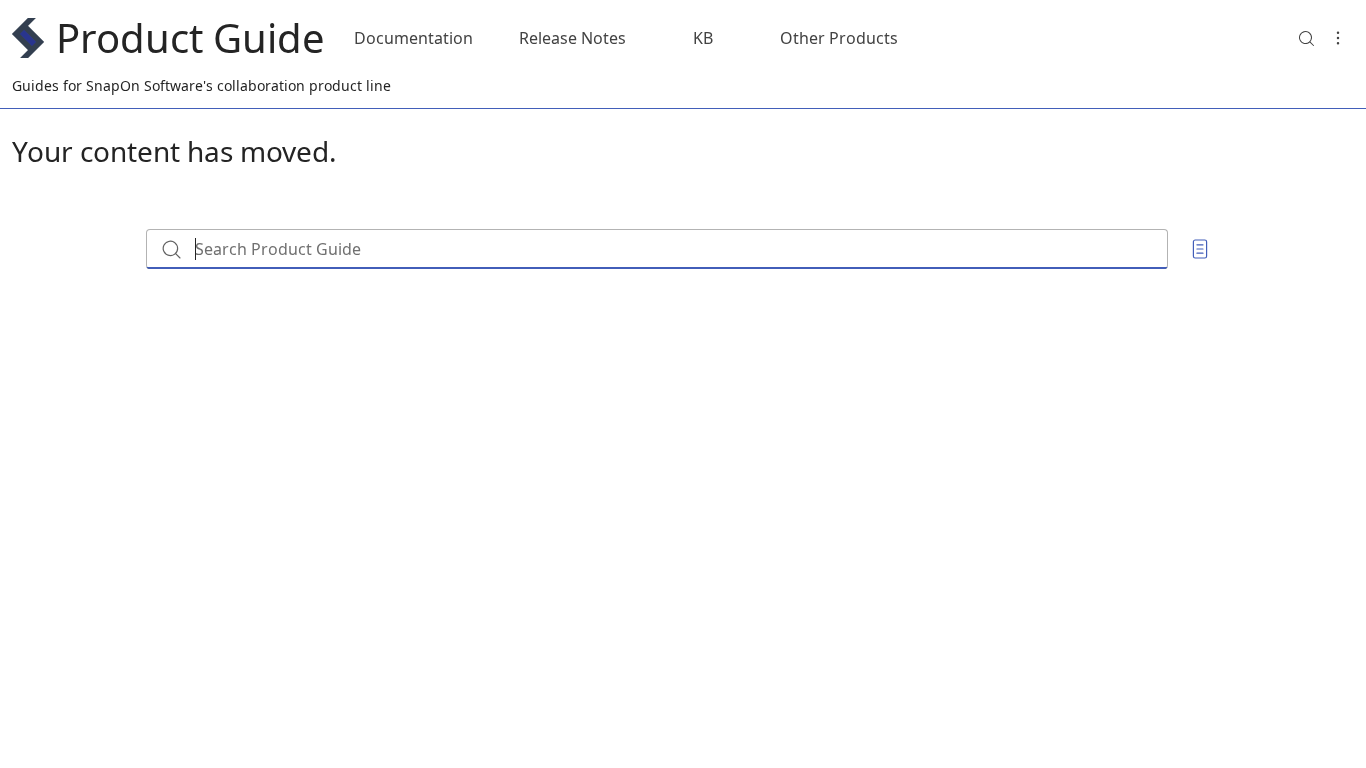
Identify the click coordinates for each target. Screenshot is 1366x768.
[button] (1306, 38)
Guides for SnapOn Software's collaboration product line (201, 85)
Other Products (839, 38)
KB (703, 38)
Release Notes (572, 38)
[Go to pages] (1200, 249)
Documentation (413, 38)
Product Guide (190, 38)
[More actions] (1338, 38)
